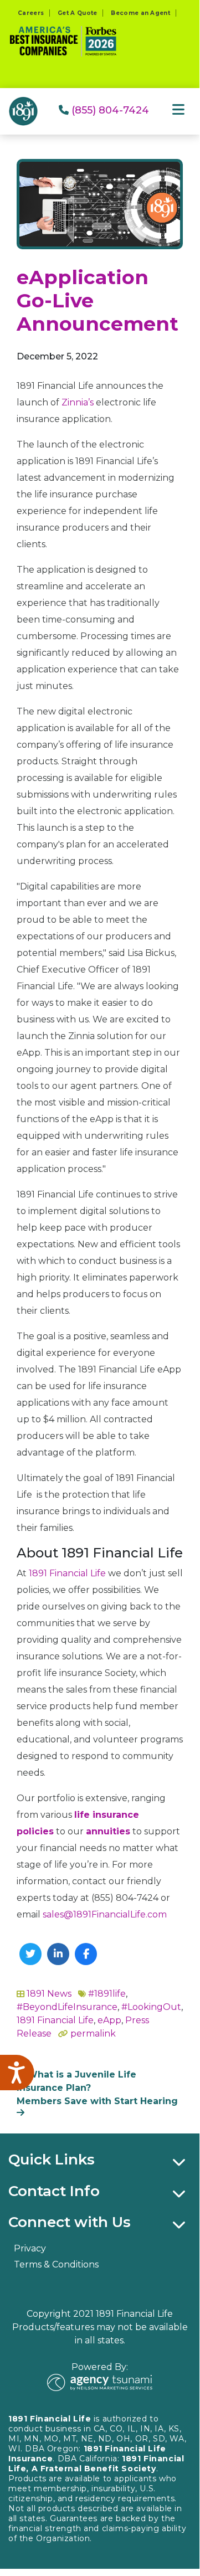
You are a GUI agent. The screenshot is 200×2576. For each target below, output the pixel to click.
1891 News (49, 1994)
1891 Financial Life (67, 1573)
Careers (31, 13)
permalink (93, 2033)
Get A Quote (77, 13)
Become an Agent (140, 13)
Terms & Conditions (56, 2264)
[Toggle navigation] (178, 110)
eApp (109, 2020)
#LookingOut (151, 2007)
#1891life (107, 1994)
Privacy (30, 2248)
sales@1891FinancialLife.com (105, 1914)
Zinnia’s (78, 402)
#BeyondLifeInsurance (67, 2007)
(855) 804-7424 (109, 110)
